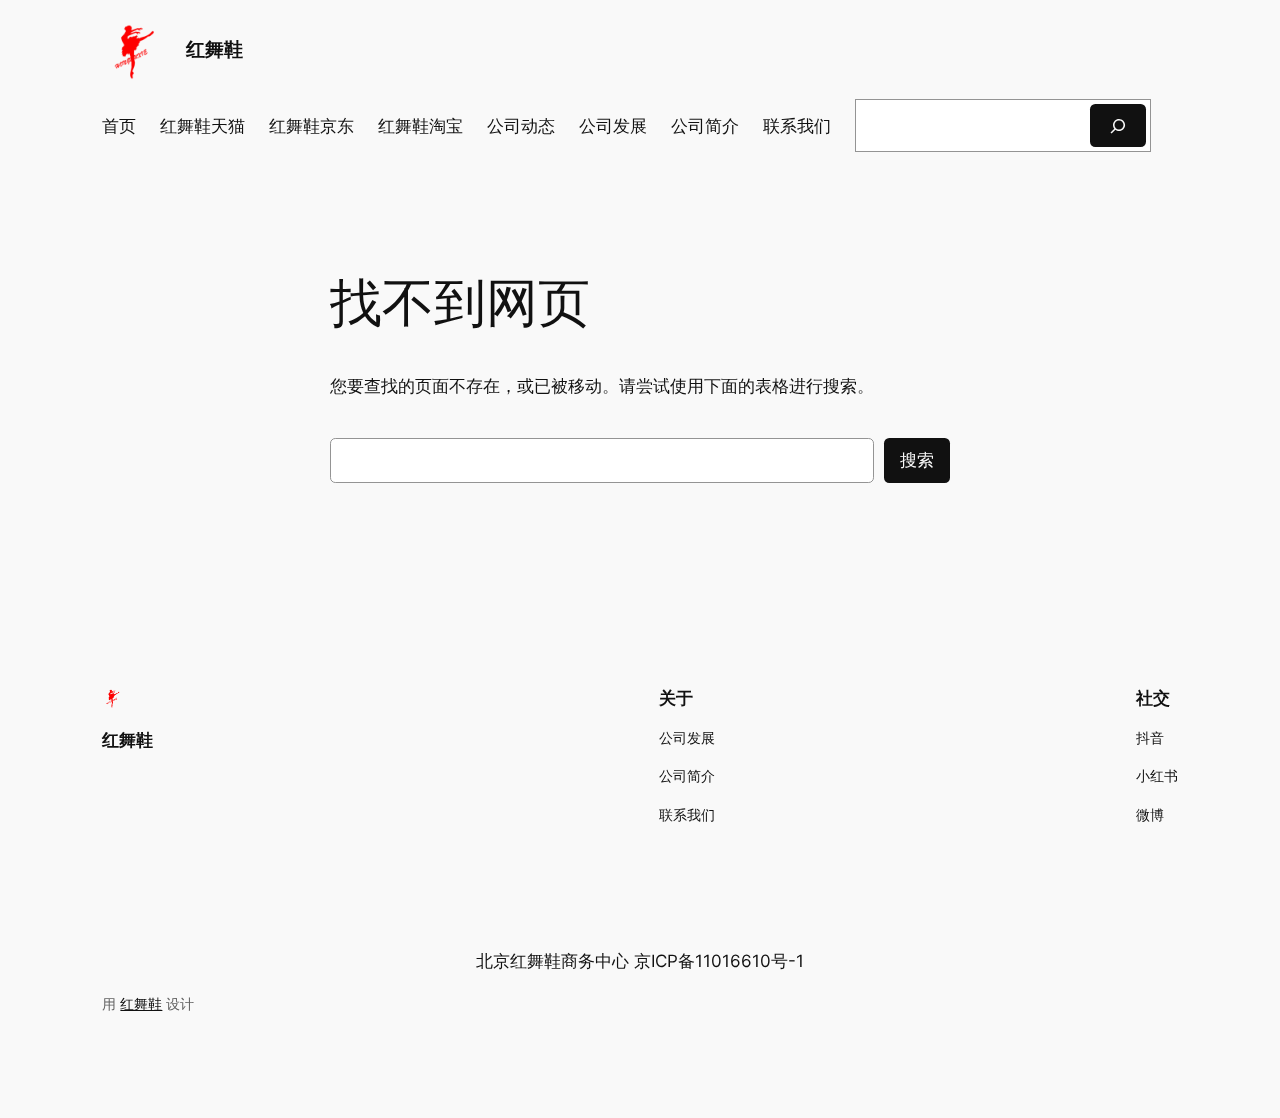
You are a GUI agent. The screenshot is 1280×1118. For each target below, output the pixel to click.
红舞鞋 (214, 49)
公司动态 (521, 126)
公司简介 (705, 126)
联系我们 (797, 126)
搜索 (917, 460)
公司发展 (613, 126)
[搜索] (1118, 125)
